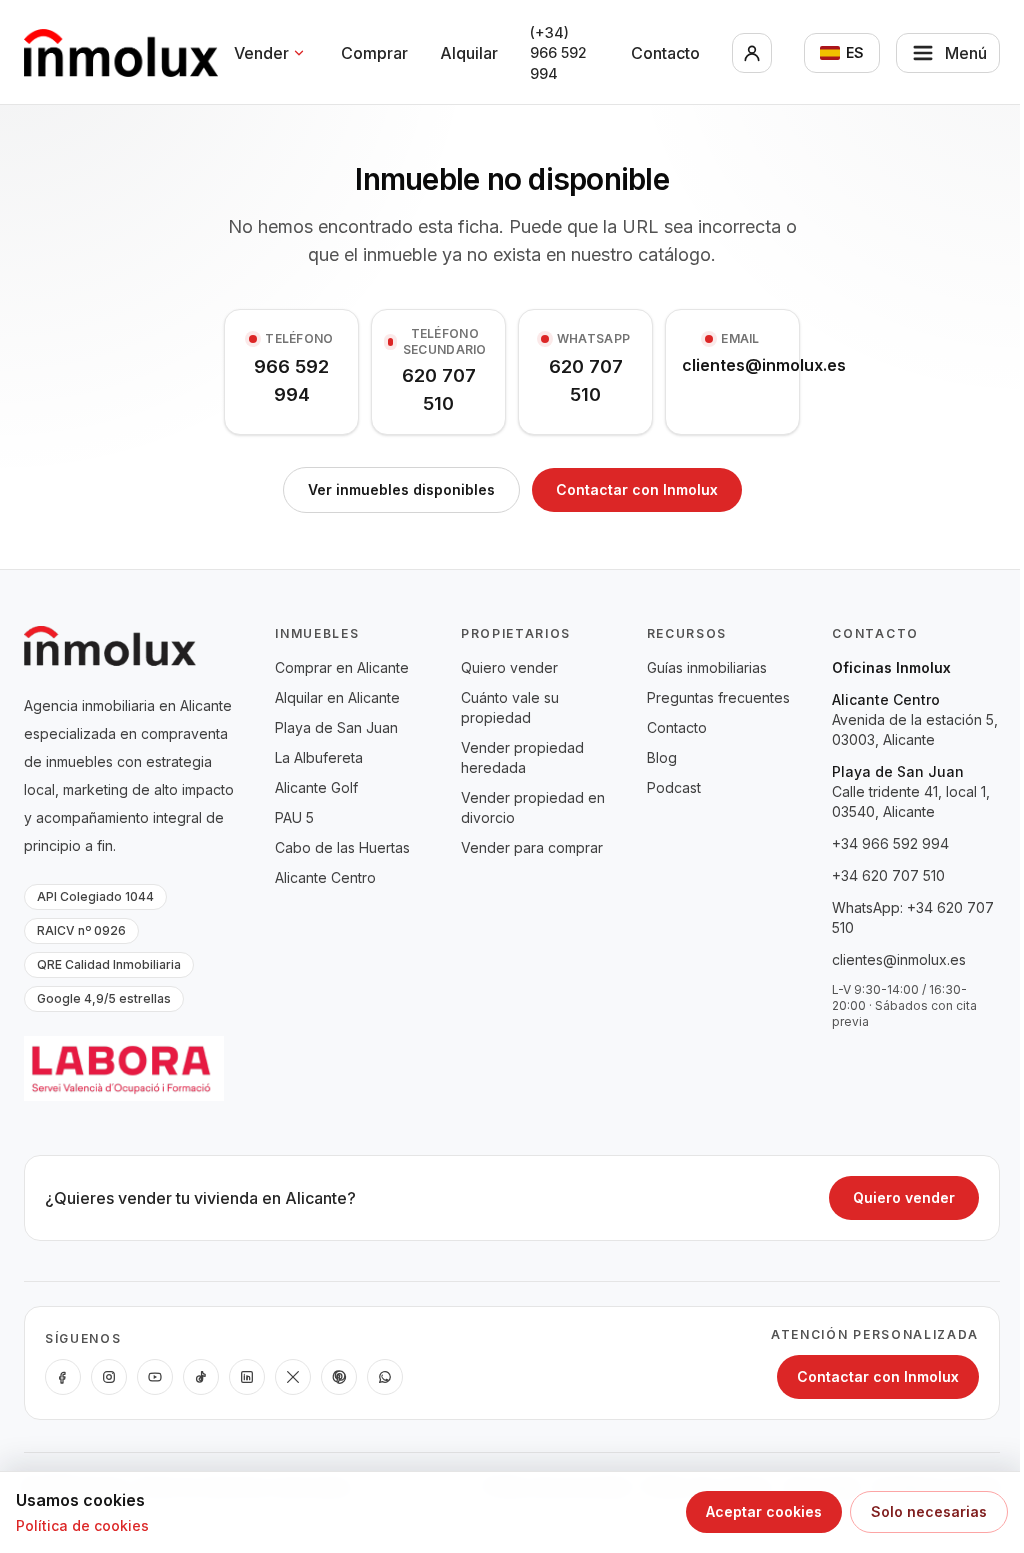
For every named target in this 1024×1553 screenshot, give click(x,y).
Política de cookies (82, 1525)
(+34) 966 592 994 (558, 53)
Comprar (374, 53)
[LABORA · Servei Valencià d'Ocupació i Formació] (124, 1068)
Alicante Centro (325, 877)
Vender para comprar (532, 847)
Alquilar (469, 53)
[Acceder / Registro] (752, 53)
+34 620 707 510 (888, 875)
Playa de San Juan (336, 727)
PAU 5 (294, 817)
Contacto (665, 53)
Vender (261, 53)
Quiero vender (509, 667)
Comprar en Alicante (342, 667)
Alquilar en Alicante (337, 697)
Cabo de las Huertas (342, 847)
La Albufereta (319, 757)
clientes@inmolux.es (899, 959)
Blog (662, 757)
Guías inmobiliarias (707, 667)
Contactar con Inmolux (637, 489)
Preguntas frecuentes (718, 697)
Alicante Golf (316, 787)
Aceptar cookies (764, 1511)
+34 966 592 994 (890, 843)
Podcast (674, 787)
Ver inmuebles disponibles (401, 489)
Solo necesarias (929, 1511)
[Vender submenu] (299, 53)
